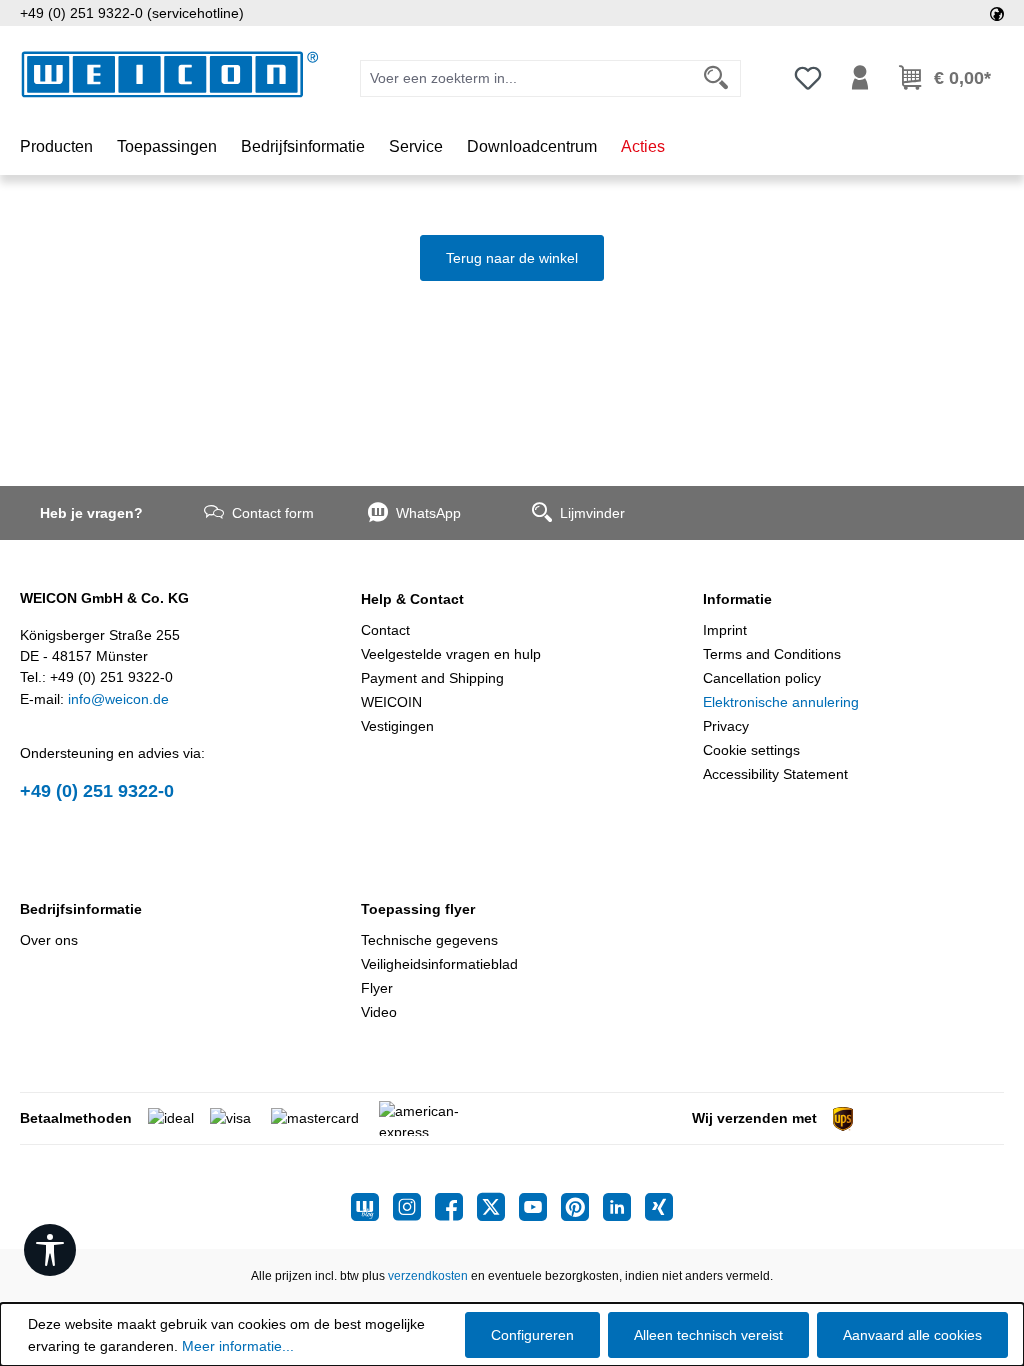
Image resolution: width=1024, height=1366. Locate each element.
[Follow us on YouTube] (540, 1207)
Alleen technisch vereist (708, 1335)
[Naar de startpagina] (170, 74)
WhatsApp (428, 513)
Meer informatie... (238, 1346)
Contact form (273, 513)
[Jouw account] (860, 78)
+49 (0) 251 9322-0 (97, 791)
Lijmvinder (592, 513)
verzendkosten (428, 1276)
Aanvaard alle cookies (912, 1335)
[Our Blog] (372, 1207)
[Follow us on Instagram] (414, 1207)
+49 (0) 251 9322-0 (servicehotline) (132, 13)
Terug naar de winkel (512, 258)
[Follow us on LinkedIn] (624, 1207)
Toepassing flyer (418, 909)
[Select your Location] (997, 13)
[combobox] (526, 78)
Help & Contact (412, 599)
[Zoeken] (716, 78)
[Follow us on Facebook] (456, 1207)
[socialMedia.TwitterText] (498, 1207)
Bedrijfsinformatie (81, 909)
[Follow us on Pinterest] (582, 1207)
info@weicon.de (118, 699)
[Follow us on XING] (659, 1207)
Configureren (532, 1335)
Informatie (737, 599)
